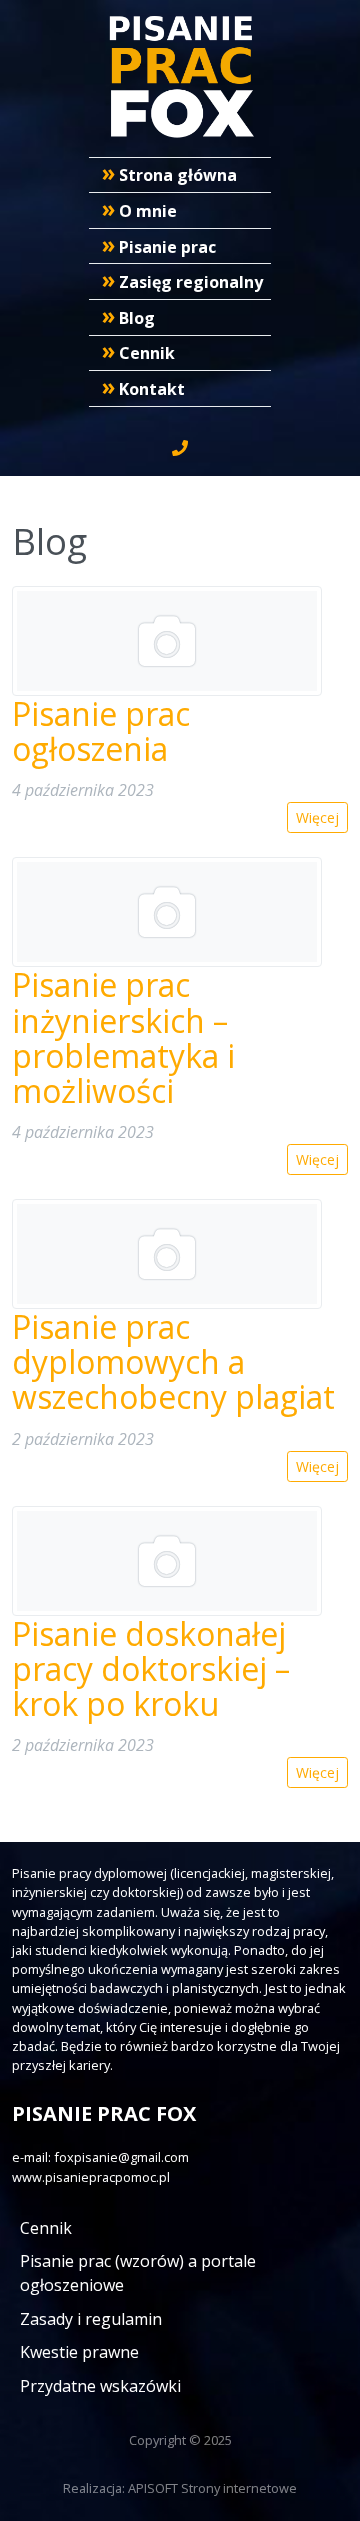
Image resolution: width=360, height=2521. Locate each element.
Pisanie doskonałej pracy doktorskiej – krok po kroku (151, 1668)
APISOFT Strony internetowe (212, 2488)
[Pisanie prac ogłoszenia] (167, 641)
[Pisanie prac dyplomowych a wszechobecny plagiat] (167, 1254)
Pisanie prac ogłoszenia (101, 731)
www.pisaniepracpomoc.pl (91, 2177)
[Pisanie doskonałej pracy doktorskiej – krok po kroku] (167, 1561)
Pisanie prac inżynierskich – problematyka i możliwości (123, 1037)
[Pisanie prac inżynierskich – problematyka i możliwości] (167, 912)
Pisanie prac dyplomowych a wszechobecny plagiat (173, 1361)
